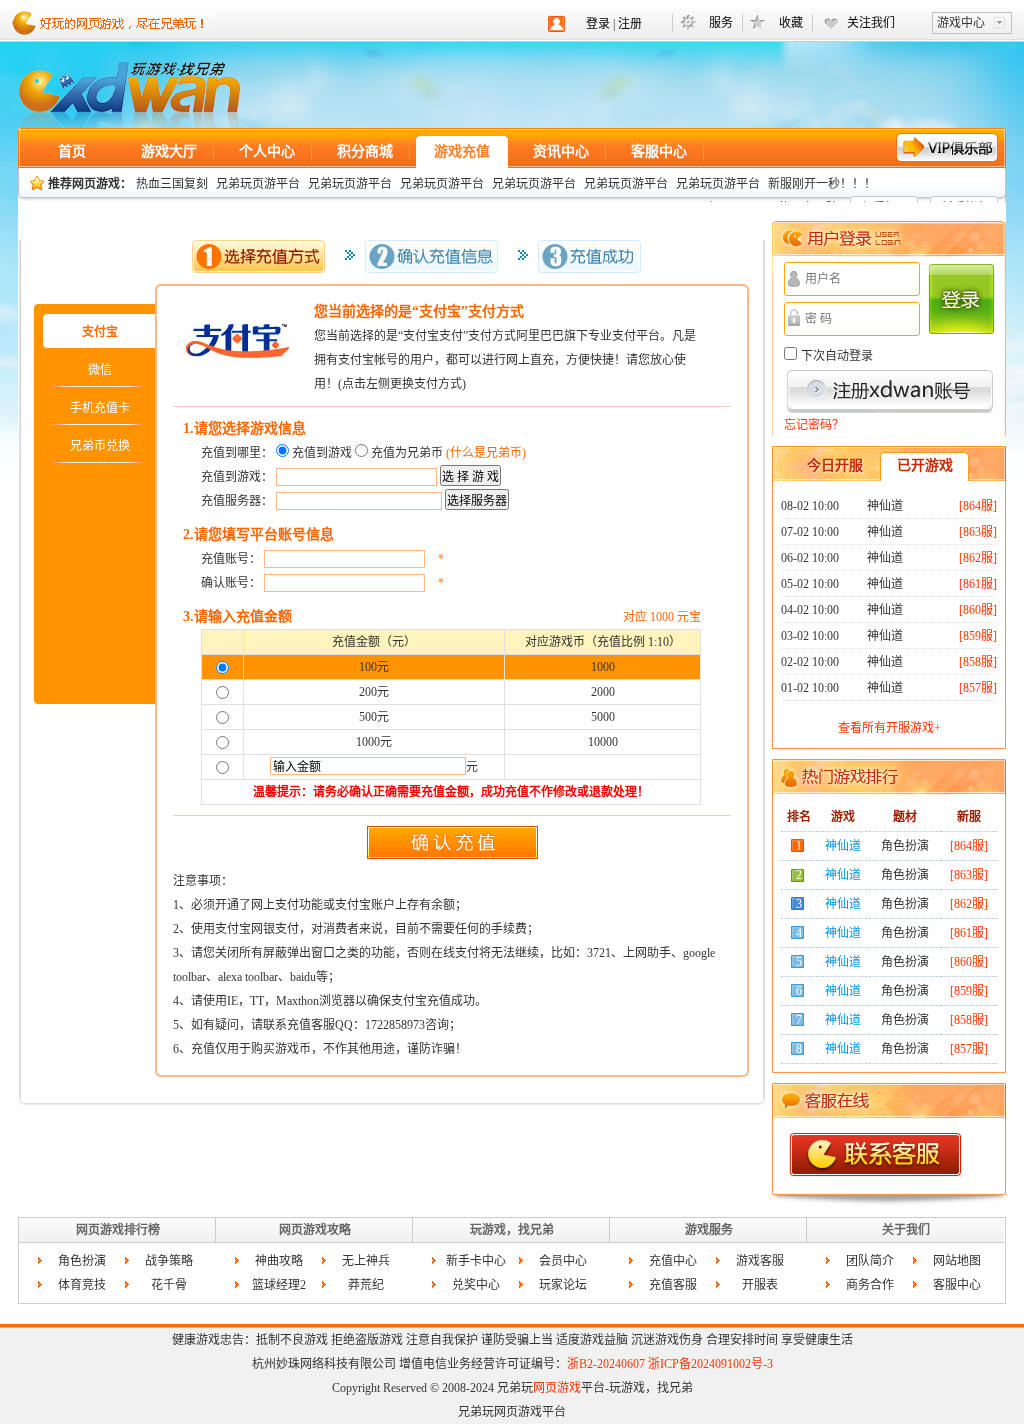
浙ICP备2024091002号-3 (710, 1364)
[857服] (978, 688)
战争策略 (169, 1261)
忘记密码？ (814, 425)
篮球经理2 (279, 1285)
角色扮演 (82, 1261)
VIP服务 (947, 148)
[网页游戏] (126, 20)
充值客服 (673, 1285)
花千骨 (169, 1285)
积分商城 (365, 151)
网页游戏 (129, 95)
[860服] (978, 610)
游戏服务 (709, 1230)
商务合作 (870, 1285)
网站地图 (957, 1261)
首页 (72, 151)
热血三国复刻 (172, 184)
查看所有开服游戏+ (889, 728)
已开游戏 (925, 465)
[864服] (978, 506)
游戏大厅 (169, 151)
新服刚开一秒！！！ (822, 184)
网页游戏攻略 (315, 1230)
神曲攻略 (279, 1261)
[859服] (978, 636)
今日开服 (835, 465)
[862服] (978, 558)
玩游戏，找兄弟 (512, 1230)
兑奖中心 (476, 1285)
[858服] (978, 662)
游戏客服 (760, 1261)
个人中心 (267, 151)
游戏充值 (462, 151)
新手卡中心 (476, 1261)
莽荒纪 (366, 1285)
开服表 (760, 1285)
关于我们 (906, 1230)
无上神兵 (366, 1261)
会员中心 (563, 1261)
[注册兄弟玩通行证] (890, 391)
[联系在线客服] (875, 1155)
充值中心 (673, 1261)
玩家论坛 (563, 1285)
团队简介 (870, 1261)
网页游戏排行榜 (118, 1230)
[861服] (978, 584)
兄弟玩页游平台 (258, 184)
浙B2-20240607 (606, 1364)
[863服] (978, 532)
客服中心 (659, 151)
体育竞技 (82, 1285)
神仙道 (885, 506)
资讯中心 (561, 151)
